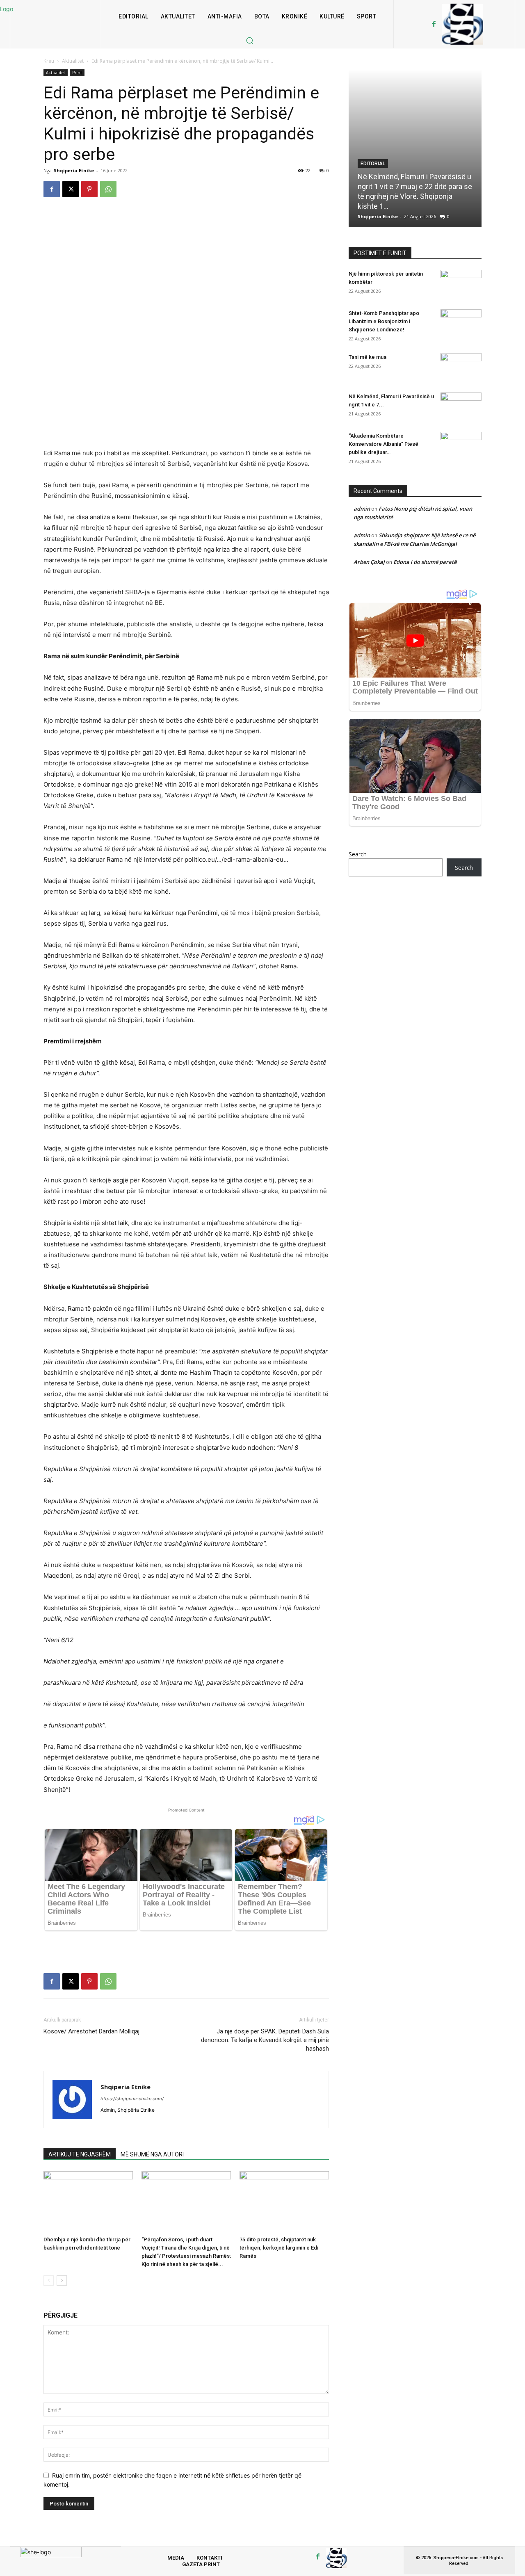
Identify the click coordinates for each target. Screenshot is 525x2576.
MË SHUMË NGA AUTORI (152, 2154)
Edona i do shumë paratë (425, 562)
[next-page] (62, 2281)
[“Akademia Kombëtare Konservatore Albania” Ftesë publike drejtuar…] (461, 446)
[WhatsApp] (108, 189)
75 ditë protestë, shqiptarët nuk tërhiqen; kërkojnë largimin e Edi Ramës (279, 2248)
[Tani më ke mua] (461, 367)
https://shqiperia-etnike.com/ (132, 2099)
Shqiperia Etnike (74, 170)
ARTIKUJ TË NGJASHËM (80, 2154)
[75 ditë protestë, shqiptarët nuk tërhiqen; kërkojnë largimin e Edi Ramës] (284, 2202)
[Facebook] (434, 24)
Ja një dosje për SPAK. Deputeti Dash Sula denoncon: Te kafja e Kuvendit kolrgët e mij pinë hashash (265, 2040)
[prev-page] (49, 2281)
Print (77, 73)
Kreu (49, 61)
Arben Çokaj (369, 562)
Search (358, 854)
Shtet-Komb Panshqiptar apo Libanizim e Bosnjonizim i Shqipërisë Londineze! (384, 321)
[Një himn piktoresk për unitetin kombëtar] (461, 284)
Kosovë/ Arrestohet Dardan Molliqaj (91, 2031)
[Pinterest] (89, 189)
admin (362, 509)
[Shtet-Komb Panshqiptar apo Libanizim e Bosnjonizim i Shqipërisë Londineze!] (461, 324)
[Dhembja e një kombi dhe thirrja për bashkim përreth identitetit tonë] (88, 2202)
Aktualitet (73, 61)
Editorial (373, 164)
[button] (249, 40)
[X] (71, 189)
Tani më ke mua (367, 357)
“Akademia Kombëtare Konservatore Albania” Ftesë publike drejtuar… (383, 444)
